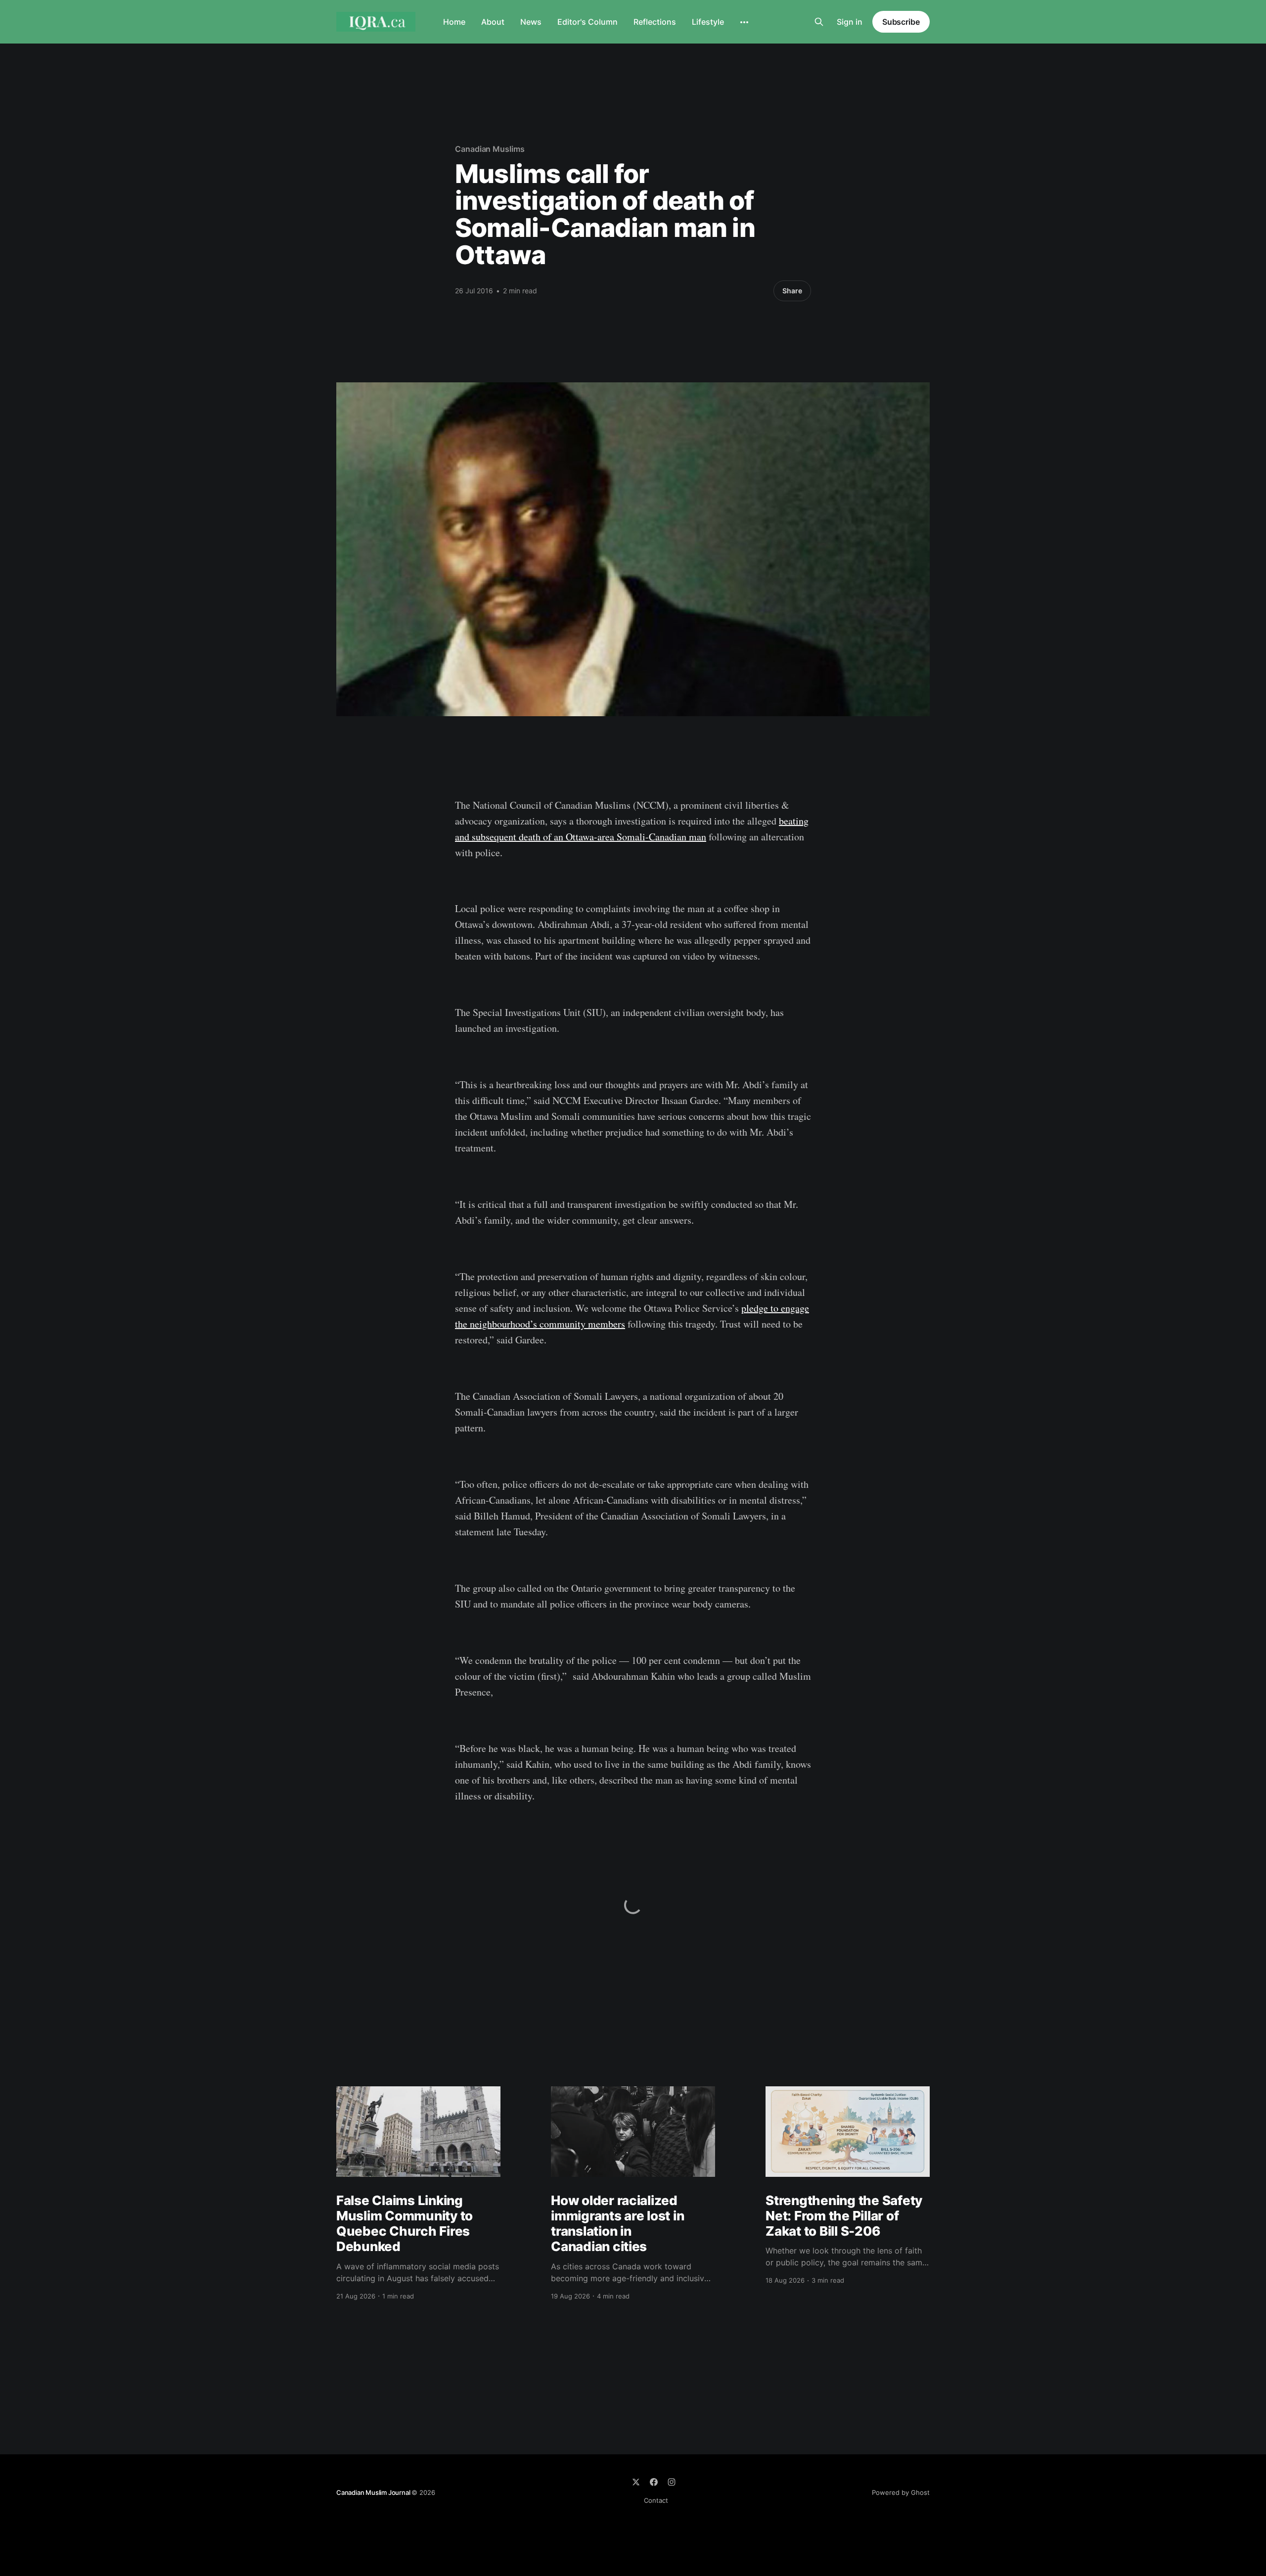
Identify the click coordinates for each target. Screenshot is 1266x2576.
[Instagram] (672, 2482)
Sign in (850, 22)
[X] (636, 2482)
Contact (656, 2500)
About (493, 22)
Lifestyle (708, 22)
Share (792, 291)
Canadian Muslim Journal (374, 2492)
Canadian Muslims (490, 149)
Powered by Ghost (901, 2492)
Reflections (655, 22)
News (531, 22)
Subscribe (901, 22)
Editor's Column (588, 22)
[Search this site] (819, 22)
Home (454, 22)
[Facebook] (654, 2482)
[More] (744, 22)
